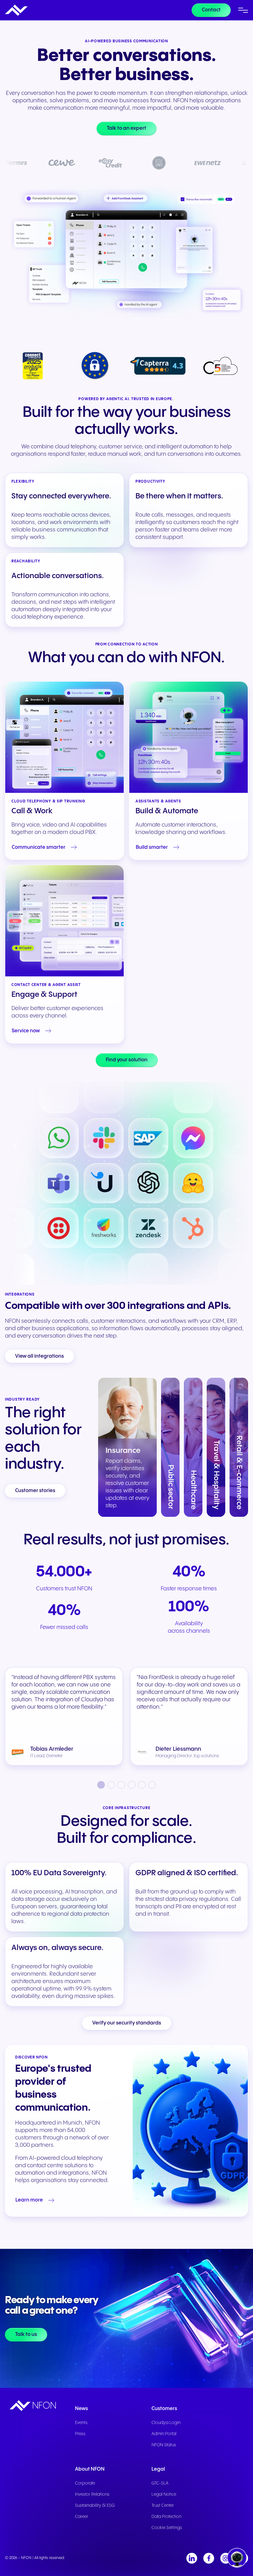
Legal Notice (164, 2494)
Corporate (85, 2483)
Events (81, 2423)
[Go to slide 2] (111, 1785)
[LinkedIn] (192, 2558)
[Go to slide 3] (121, 1785)
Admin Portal (164, 2434)
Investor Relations (92, 2494)
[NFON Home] (16, 10)
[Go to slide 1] (101, 1785)
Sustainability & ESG (95, 2506)
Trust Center (163, 2506)
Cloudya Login (166, 2423)
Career (82, 2517)
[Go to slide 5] (142, 1785)
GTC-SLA (160, 2483)
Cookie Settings (167, 2528)
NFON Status (164, 2445)
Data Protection (166, 2517)
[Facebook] (209, 2558)
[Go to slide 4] (132, 1785)
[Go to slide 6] (152, 1785)
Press (80, 2434)
